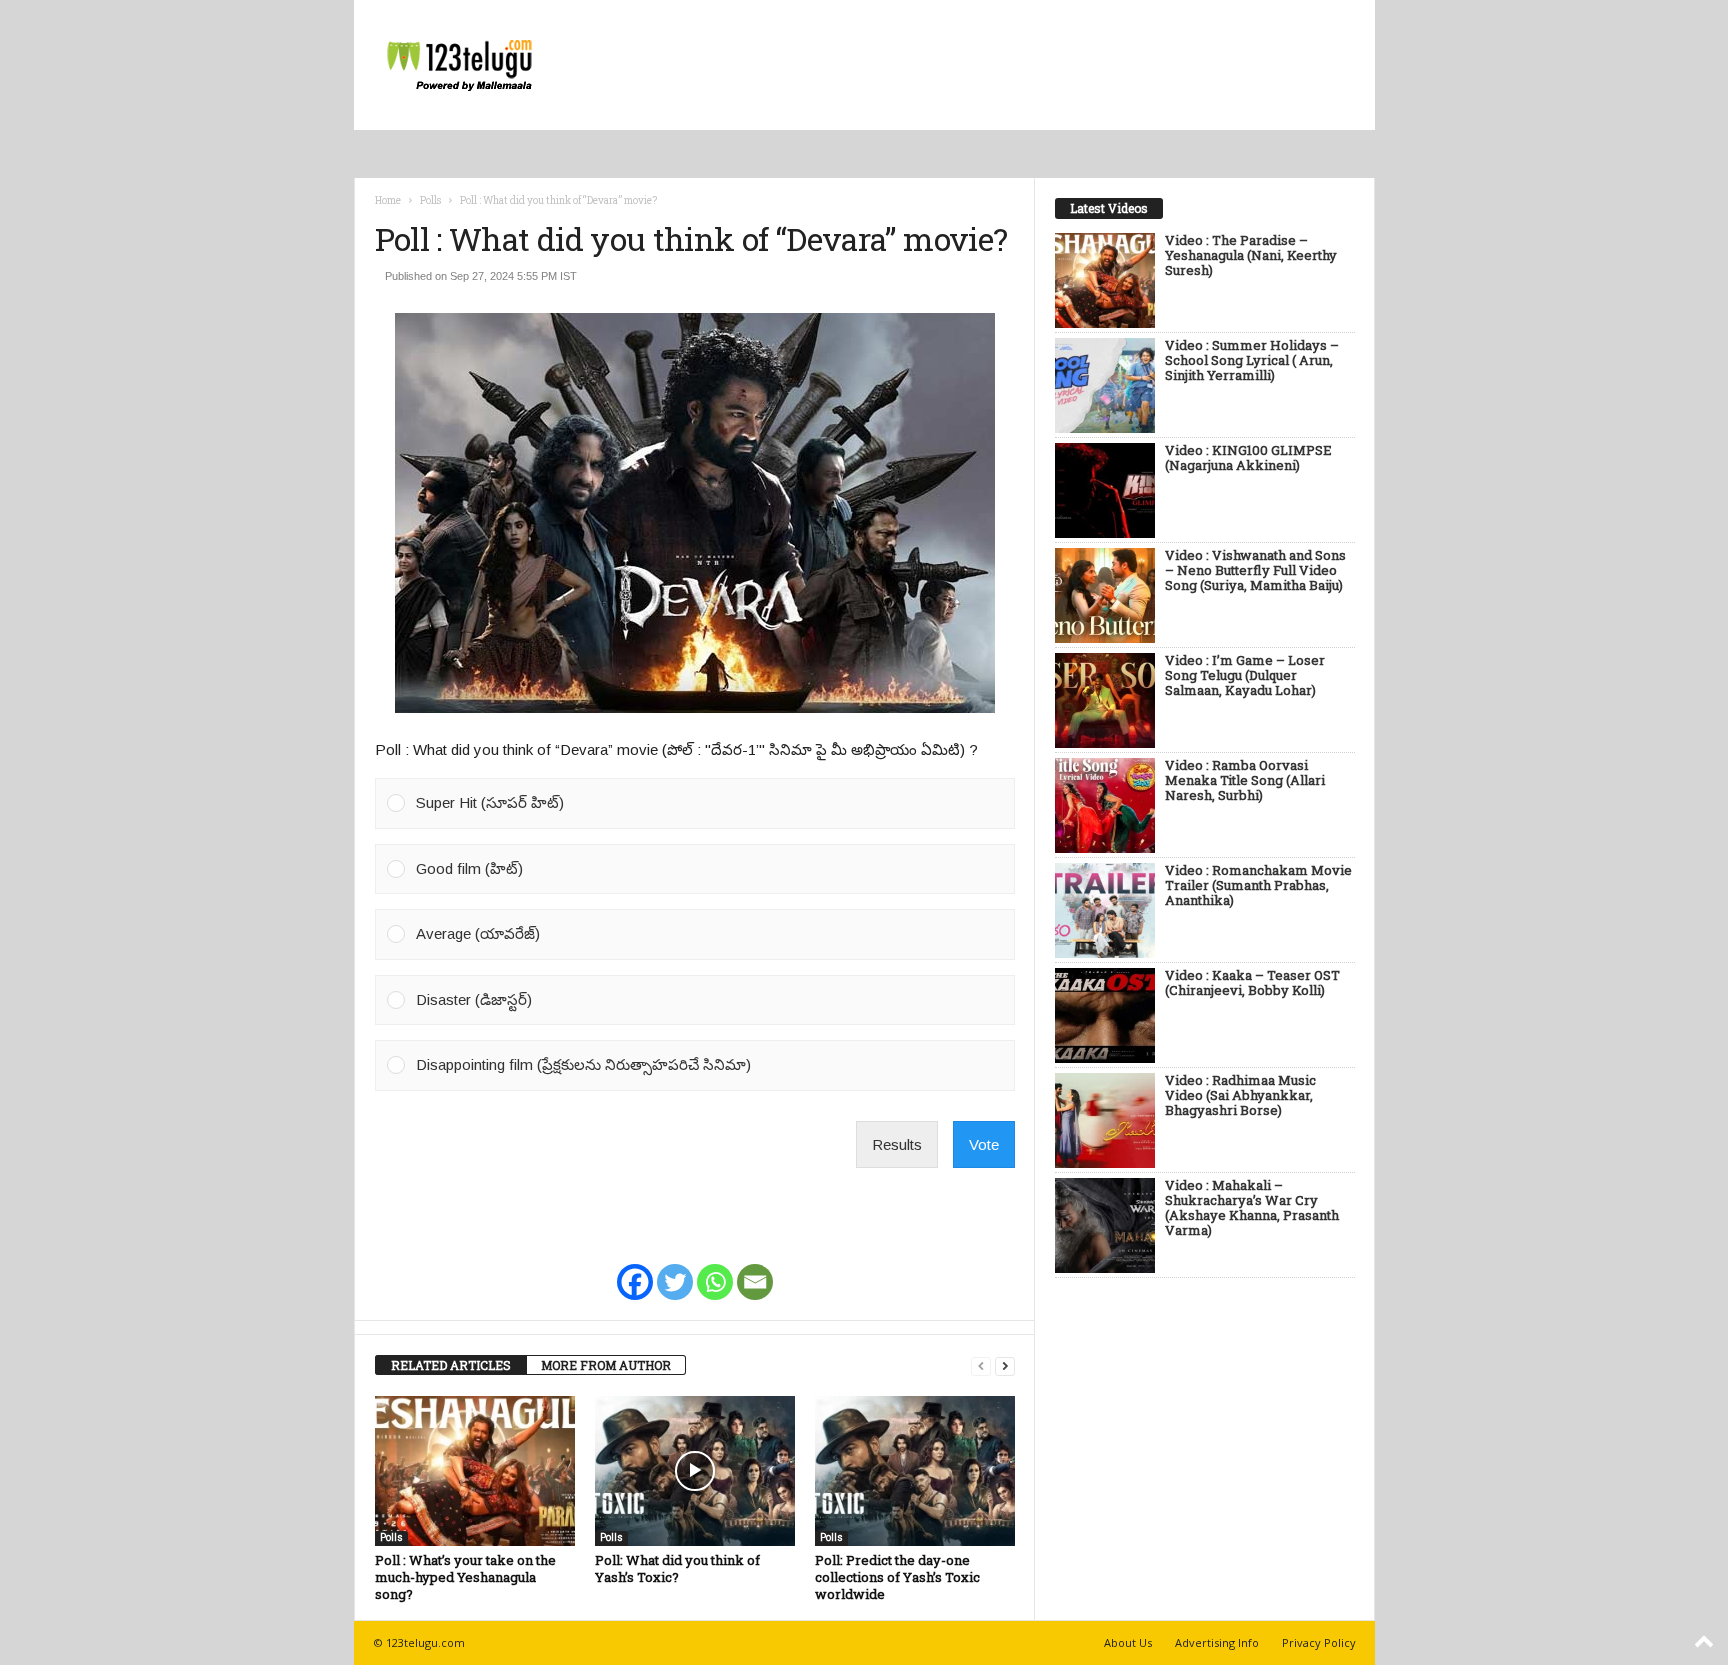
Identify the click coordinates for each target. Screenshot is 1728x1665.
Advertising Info (1217, 1642)
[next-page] (1005, 1365)
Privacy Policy (1319, 1642)
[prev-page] (981, 1365)
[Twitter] (675, 1269)
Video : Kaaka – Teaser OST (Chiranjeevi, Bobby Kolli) (1252, 983)
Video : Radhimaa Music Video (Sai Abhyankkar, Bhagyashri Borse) (1240, 1096)
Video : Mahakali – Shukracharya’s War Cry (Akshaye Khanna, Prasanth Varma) (1252, 1208)
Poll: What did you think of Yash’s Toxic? (677, 1568)
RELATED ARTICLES (451, 1365)
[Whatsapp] (715, 1269)
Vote (984, 1144)
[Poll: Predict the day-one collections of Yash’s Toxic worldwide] (915, 1471)
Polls (430, 200)
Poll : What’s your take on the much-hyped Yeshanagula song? (465, 1577)
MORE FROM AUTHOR (606, 1365)
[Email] (755, 1269)
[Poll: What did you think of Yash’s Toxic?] (695, 1471)
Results (897, 1144)
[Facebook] (635, 1269)
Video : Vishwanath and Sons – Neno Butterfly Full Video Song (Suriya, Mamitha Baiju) (1255, 571)
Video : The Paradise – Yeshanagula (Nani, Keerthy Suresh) (1251, 256)
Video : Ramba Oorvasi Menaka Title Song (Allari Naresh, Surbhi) (1245, 781)
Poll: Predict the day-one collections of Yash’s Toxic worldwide (897, 1577)
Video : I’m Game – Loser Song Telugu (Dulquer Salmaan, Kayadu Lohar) (1245, 676)
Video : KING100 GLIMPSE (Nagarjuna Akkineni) (1248, 458)
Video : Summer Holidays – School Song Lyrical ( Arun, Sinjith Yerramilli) (1252, 361)
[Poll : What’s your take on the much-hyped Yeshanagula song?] (475, 1471)
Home (388, 200)
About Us (1128, 1642)
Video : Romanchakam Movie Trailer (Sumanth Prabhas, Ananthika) (1258, 886)
